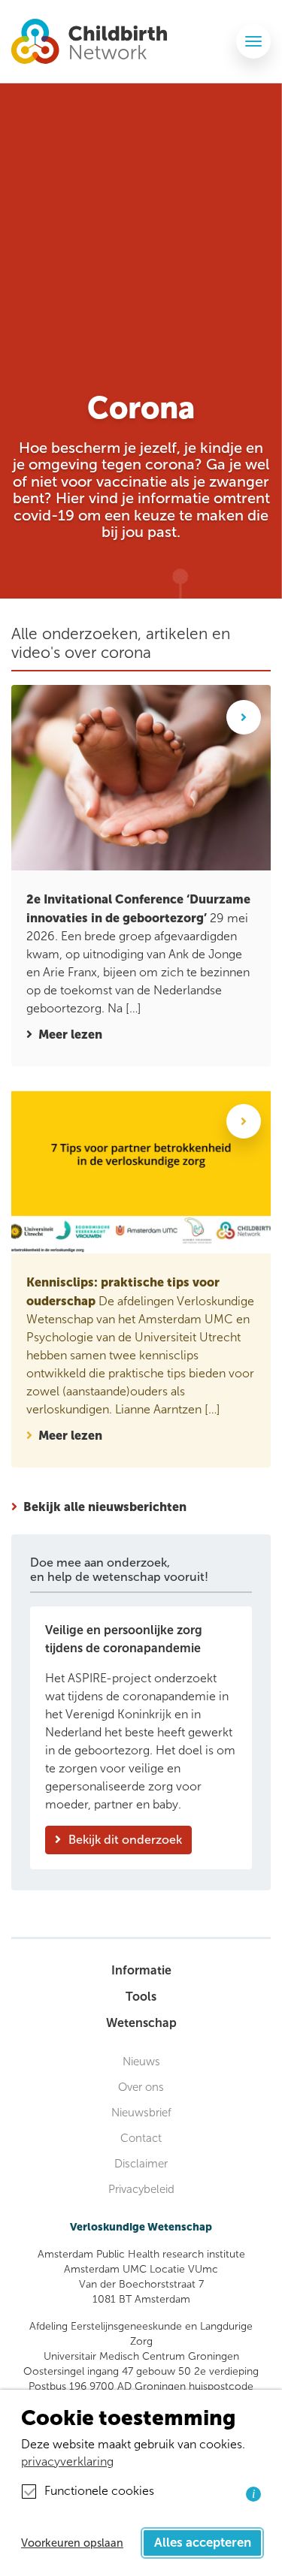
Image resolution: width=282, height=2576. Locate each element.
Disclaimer (141, 2164)
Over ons (141, 2087)
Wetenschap (141, 2023)
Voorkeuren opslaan (72, 2543)
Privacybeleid (141, 2189)
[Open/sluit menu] (253, 41)
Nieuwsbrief (141, 2113)
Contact (141, 2138)
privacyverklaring (67, 2461)
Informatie (141, 1970)
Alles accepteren (203, 2543)
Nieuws (141, 2062)
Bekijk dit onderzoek (125, 1840)
